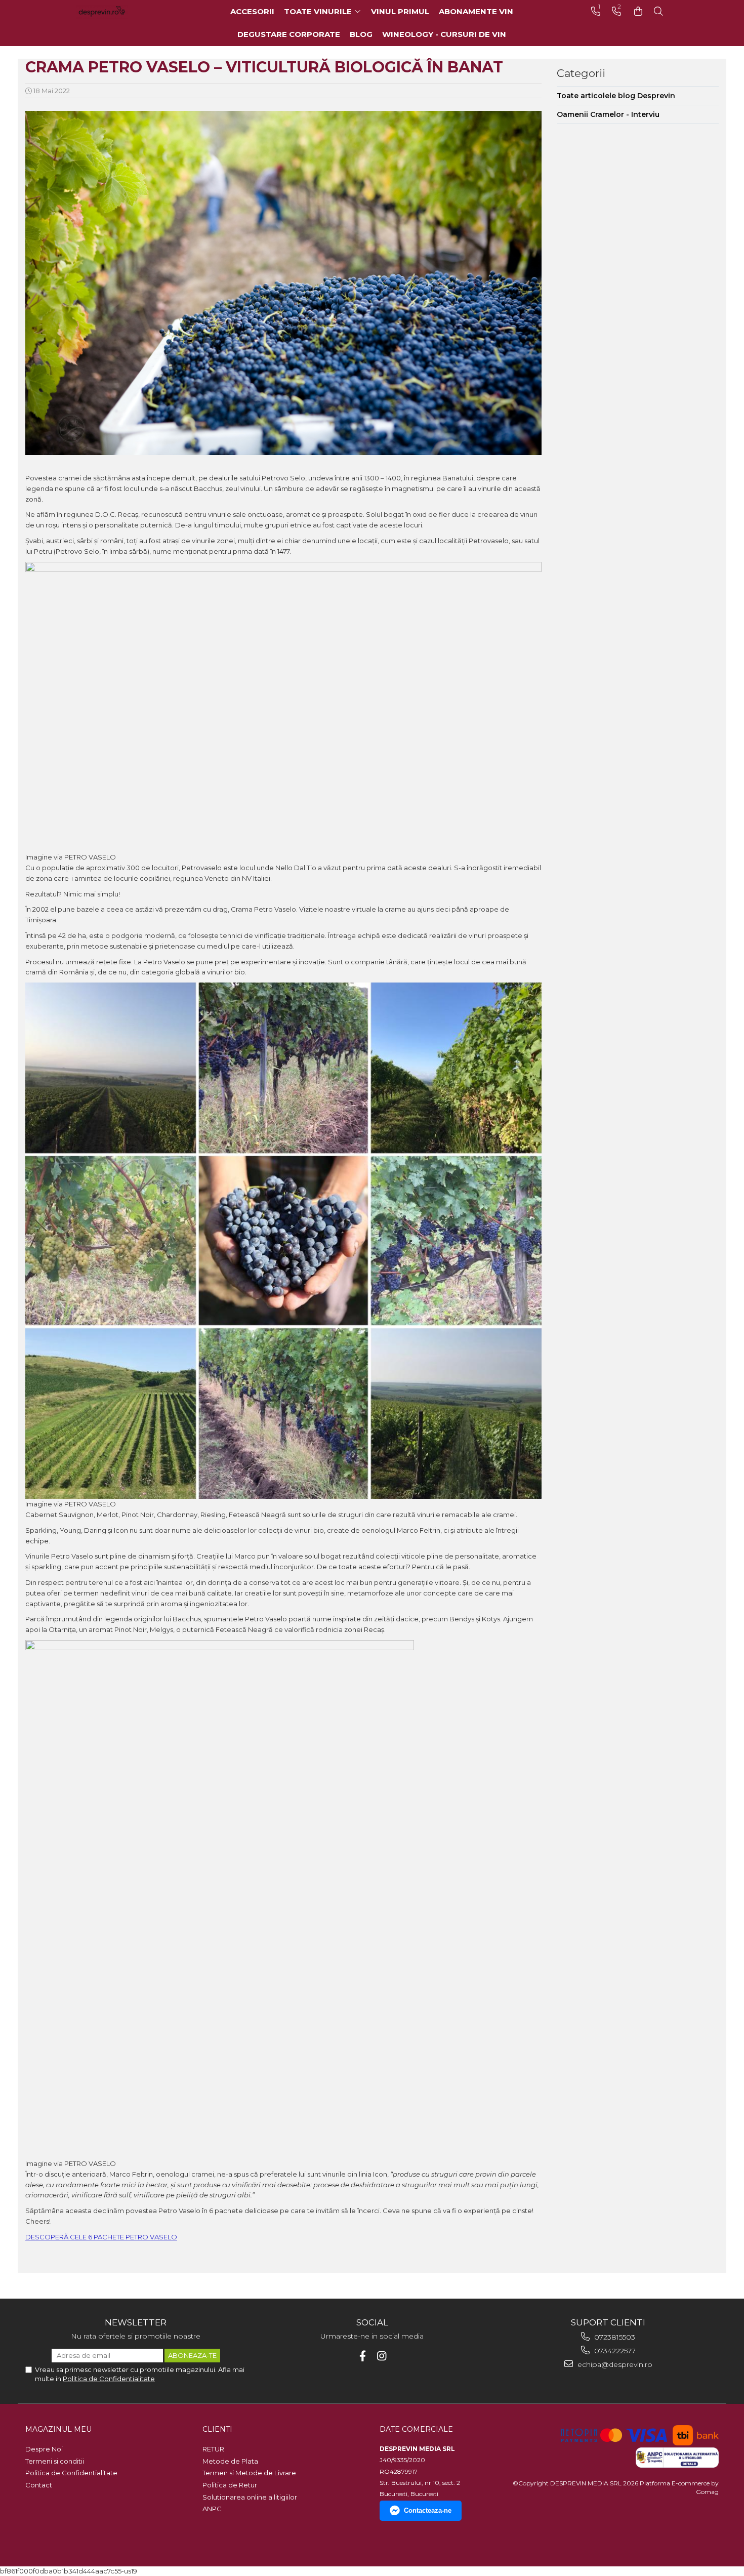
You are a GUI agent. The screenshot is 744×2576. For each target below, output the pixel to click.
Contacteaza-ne (428, 2510)
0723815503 (614, 2337)
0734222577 (614, 2351)
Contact (39, 2485)
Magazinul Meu (58, 2429)
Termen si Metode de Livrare (249, 2473)
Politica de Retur (230, 2485)
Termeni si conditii (55, 2461)
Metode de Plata (230, 2461)
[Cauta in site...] (658, 11)
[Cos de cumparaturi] (638, 11)
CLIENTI (217, 2429)
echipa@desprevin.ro (614, 2364)
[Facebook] (363, 2356)
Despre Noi (44, 2449)
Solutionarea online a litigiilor (250, 2497)
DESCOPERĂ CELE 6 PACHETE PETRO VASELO (101, 2237)
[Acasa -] (116, 11)
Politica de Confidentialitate (109, 2379)
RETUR (213, 2449)
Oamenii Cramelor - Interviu (608, 114)
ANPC (212, 2509)
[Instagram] (382, 2356)
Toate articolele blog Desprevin (616, 96)
